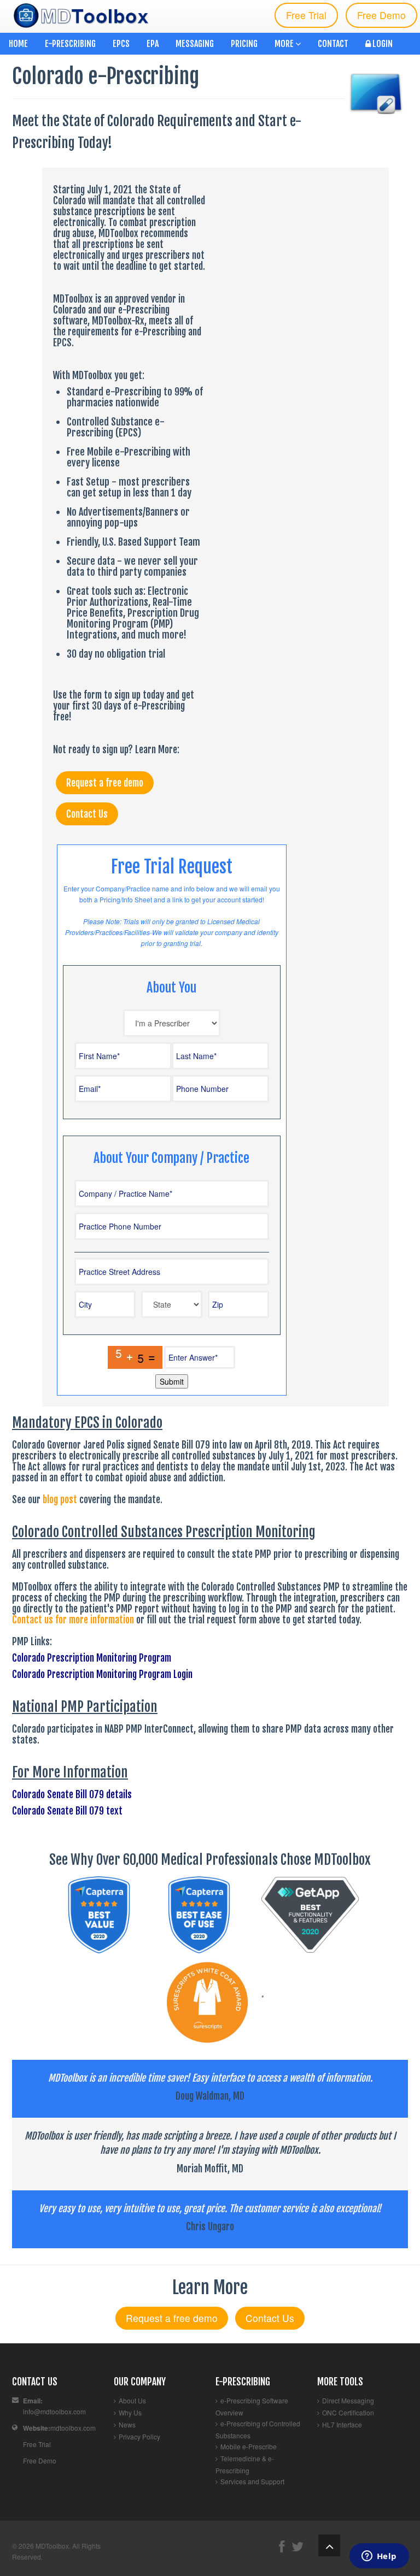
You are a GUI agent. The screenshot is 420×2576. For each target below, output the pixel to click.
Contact (333, 44)
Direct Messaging (348, 2400)
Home (18, 44)
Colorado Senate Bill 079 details (72, 1794)
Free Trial (306, 15)
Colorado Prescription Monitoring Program (92, 1658)
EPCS (121, 44)
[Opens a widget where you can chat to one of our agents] (379, 2557)
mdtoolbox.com (73, 2428)
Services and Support (252, 2481)
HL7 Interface (342, 2424)
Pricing (244, 44)
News (127, 2424)
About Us (132, 2400)
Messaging (195, 44)
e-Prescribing (70, 44)
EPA (153, 44)
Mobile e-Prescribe (249, 2446)
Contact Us (87, 814)
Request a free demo (105, 783)
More (285, 44)
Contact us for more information (73, 1620)
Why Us (130, 2412)
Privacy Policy (139, 2436)
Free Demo (381, 15)
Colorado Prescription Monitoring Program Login (102, 1674)
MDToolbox (52, 2546)
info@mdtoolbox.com (54, 2411)
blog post (61, 1499)
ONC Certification (348, 2412)
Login (382, 44)
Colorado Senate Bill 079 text (67, 1811)
